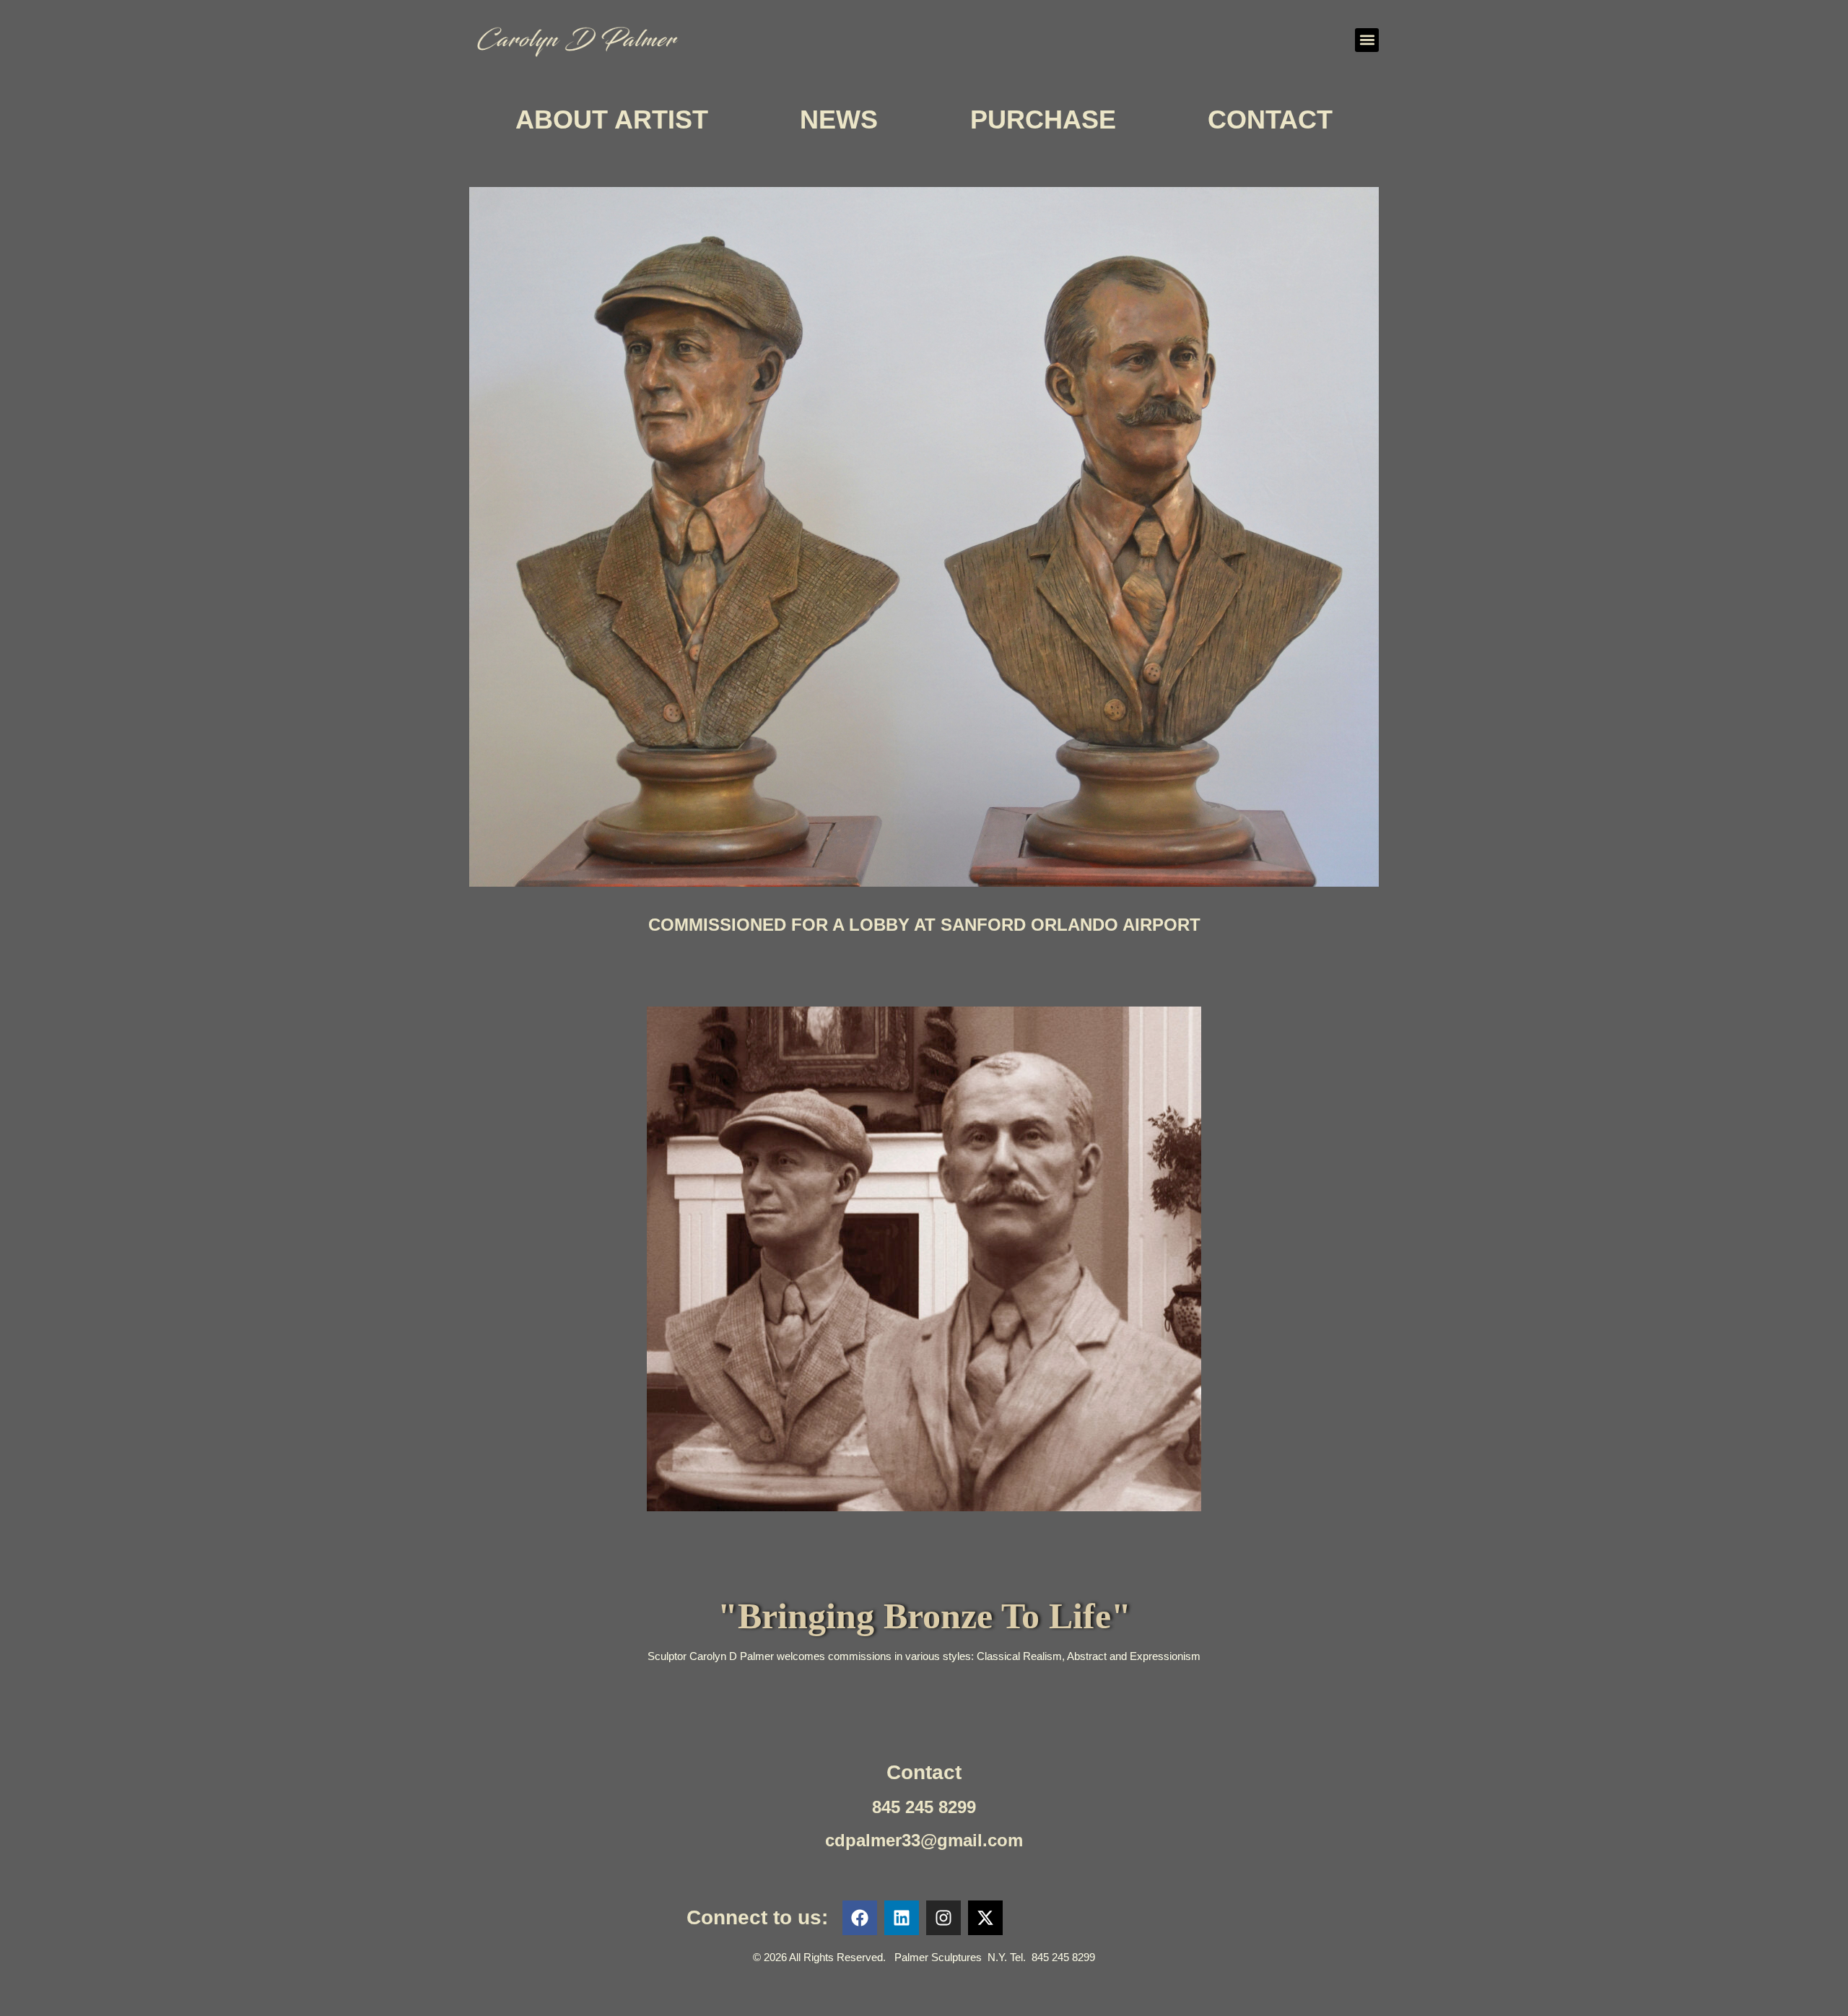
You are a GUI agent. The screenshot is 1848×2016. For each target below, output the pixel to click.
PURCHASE (1043, 120)
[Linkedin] (902, 1918)
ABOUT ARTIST (612, 120)
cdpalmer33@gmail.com (924, 1840)
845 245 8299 (924, 1807)
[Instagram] (943, 1918)
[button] (1367, 40)
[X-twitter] (985, 1918)
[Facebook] (860, 1918)
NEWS (839, 120)
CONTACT (1270, 120)
